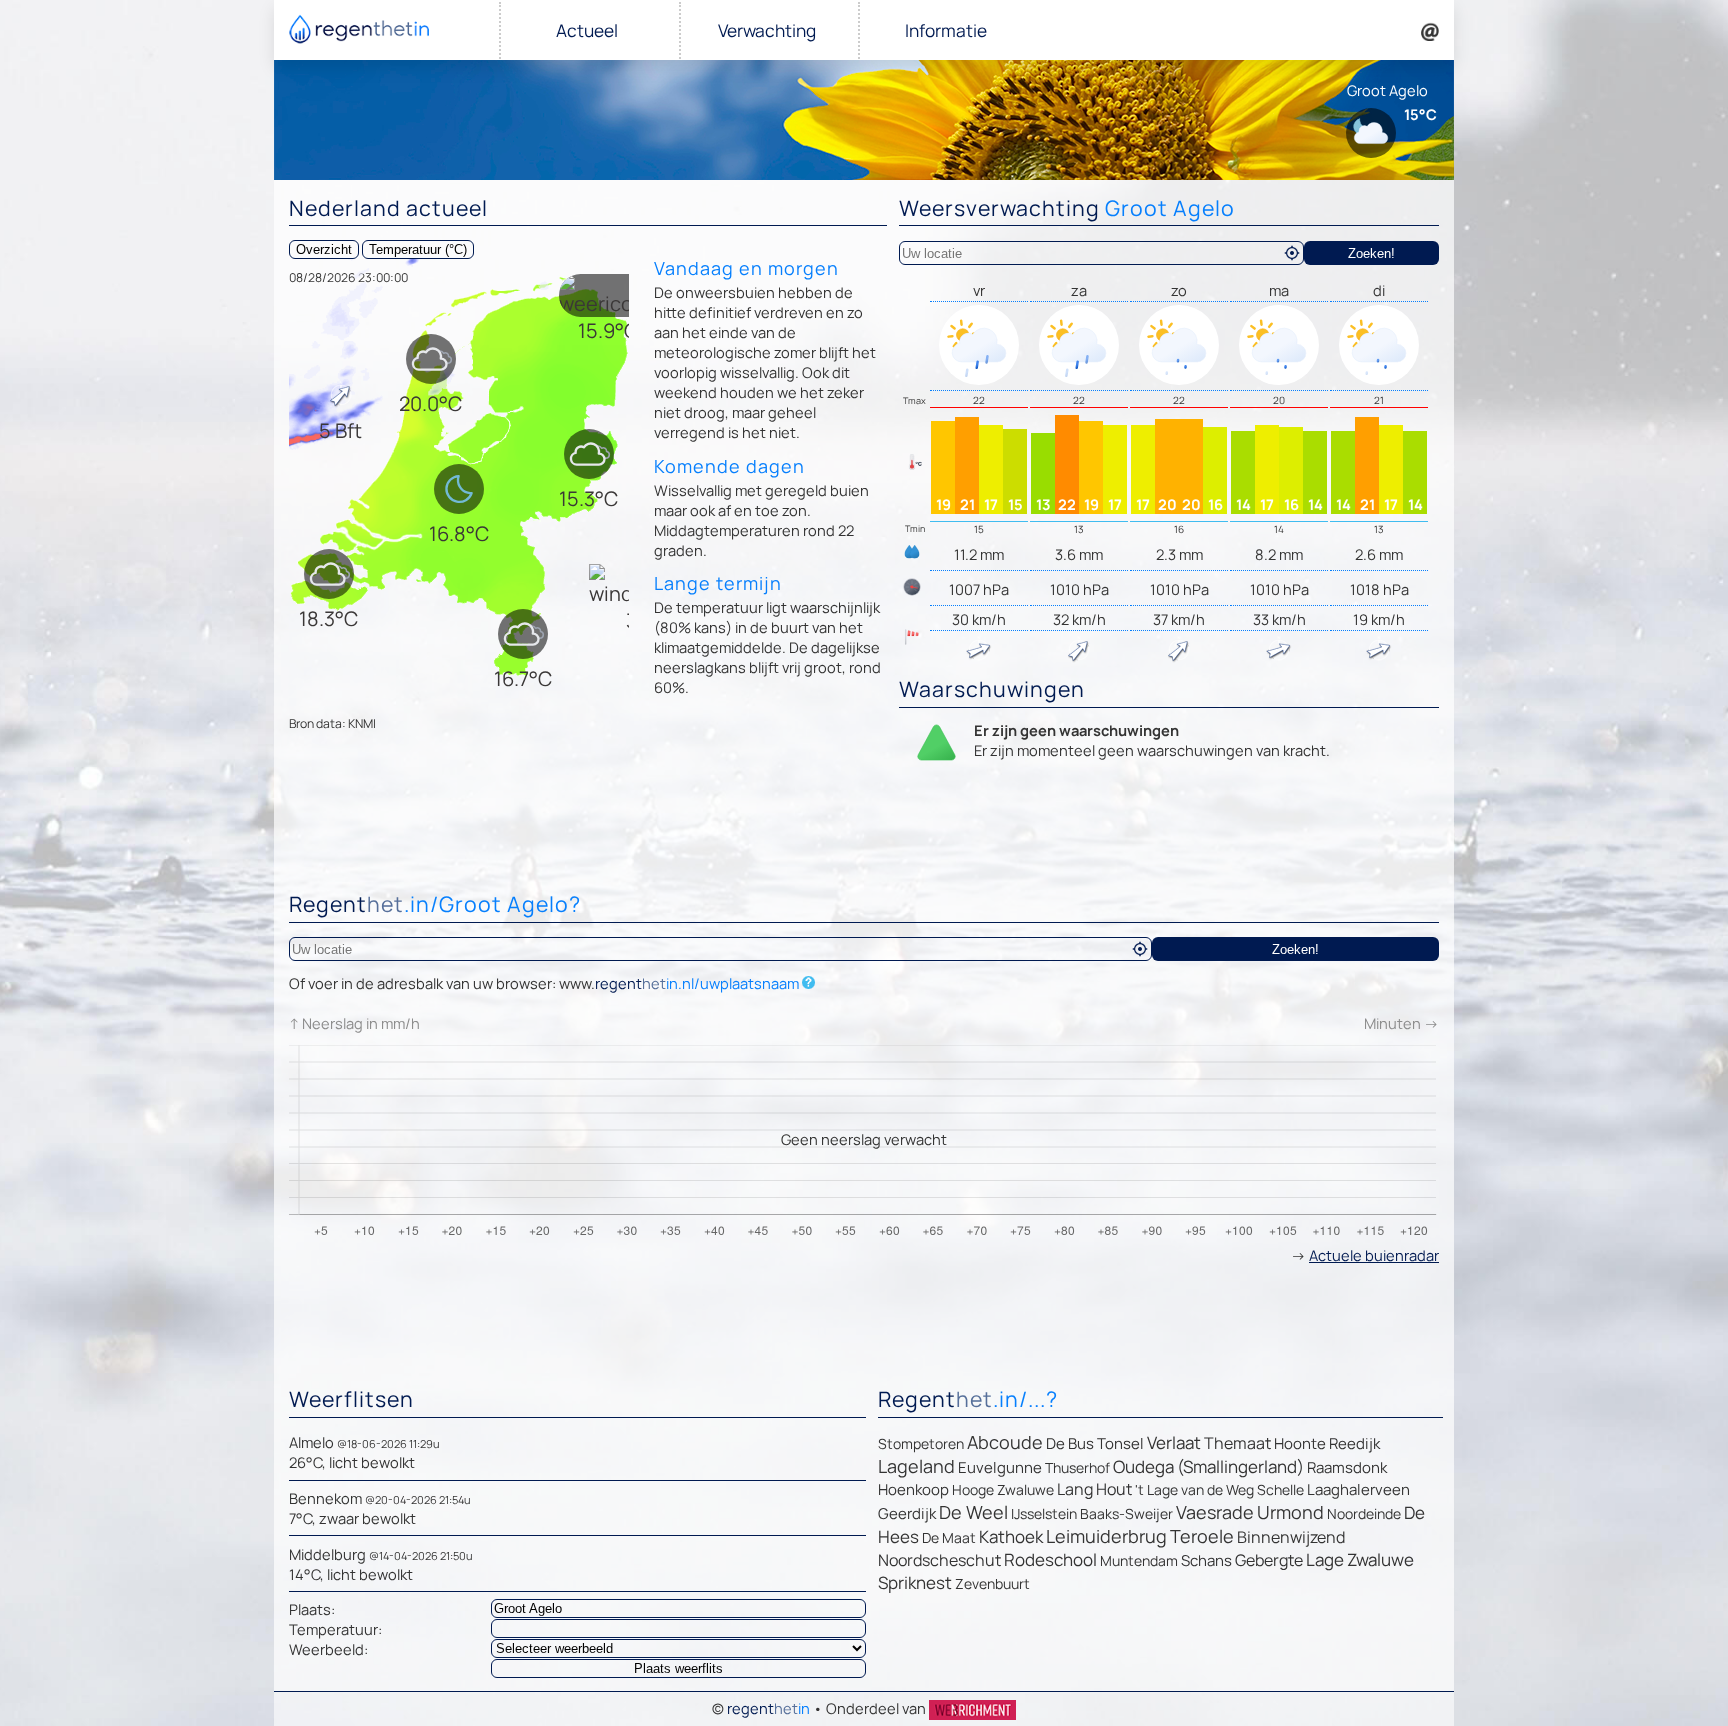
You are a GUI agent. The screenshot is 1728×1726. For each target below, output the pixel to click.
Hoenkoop (913, 1489)
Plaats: (312, 1609)
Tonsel (1120, 1443)
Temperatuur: (335, 1629)
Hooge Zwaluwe (1003, 1489)
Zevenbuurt (992, 1583)
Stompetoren (921, 1443)
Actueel (587, 30)
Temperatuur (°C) (418, 249)
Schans (1206, 1560)
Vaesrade (1215, 1512)
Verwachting (767, 30)
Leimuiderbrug (1106, 1536)
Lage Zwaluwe (1360, 1559)
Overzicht (324, 249)
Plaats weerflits (678, 1668)
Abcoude (1005, 1442)
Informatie (946, 30)
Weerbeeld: (328, 1649)
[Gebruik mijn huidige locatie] (1292, 253)
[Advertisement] (864, 831)
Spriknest (915, 1582)
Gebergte (1269, 1560)
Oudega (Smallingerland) (1208, 1466)
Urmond (1290, 1512)
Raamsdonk (1347, 1467)
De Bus (1070, 1443)
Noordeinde (1364, 1513)
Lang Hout (1094, 1489)
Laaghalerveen (1358, 1489)
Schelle (1280, 1489)
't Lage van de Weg (1194, 1489)
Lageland (916, 1466)
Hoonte (1300, 1443)
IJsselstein (1044, 1513)
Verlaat (1174, 1442)
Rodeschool (1050, 1559)
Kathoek (1011, 1536)
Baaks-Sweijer (1126, 1513)
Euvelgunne (1000, 1467)
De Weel (973, 1512)
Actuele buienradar (1374, 1255)
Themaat (1237, 1443)
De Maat (949, 1537)
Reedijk (1354, 1443)
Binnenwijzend (1291, 1537)
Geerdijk (907, 1513)
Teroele (1202, 1536)
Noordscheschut (939, 1560)
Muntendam (1139, 1560)
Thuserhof (1077, 1467)
